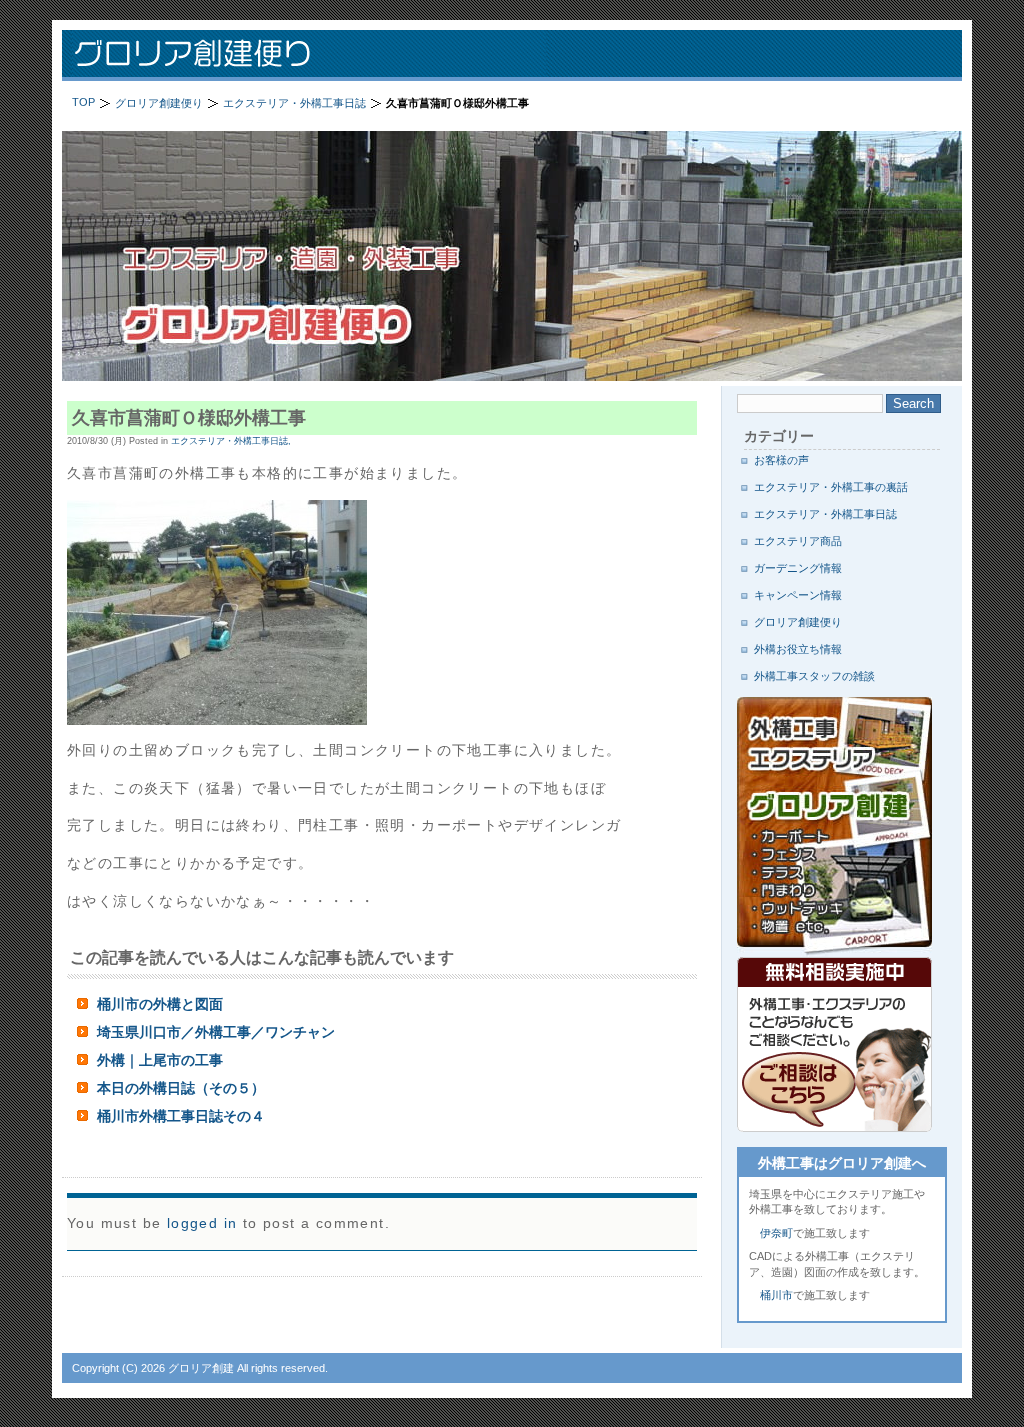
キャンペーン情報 (798, 595)
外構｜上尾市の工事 (160, 1060)
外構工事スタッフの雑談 (814, 676)
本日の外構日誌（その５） (181, 1088)
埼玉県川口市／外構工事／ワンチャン (216, 1032)
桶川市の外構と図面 (160, 1004)
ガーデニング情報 (798, 568)
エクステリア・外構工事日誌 (825, 514)
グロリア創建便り (322, 55)
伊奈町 (776, 1233)
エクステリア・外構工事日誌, (231, 441)
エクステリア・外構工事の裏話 (831, 487)
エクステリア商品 (798, 541)
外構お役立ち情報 (798, 649)
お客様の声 (781, 460)
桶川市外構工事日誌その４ (181, 1116)
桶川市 (776, 1295)
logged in (202, 1223)
